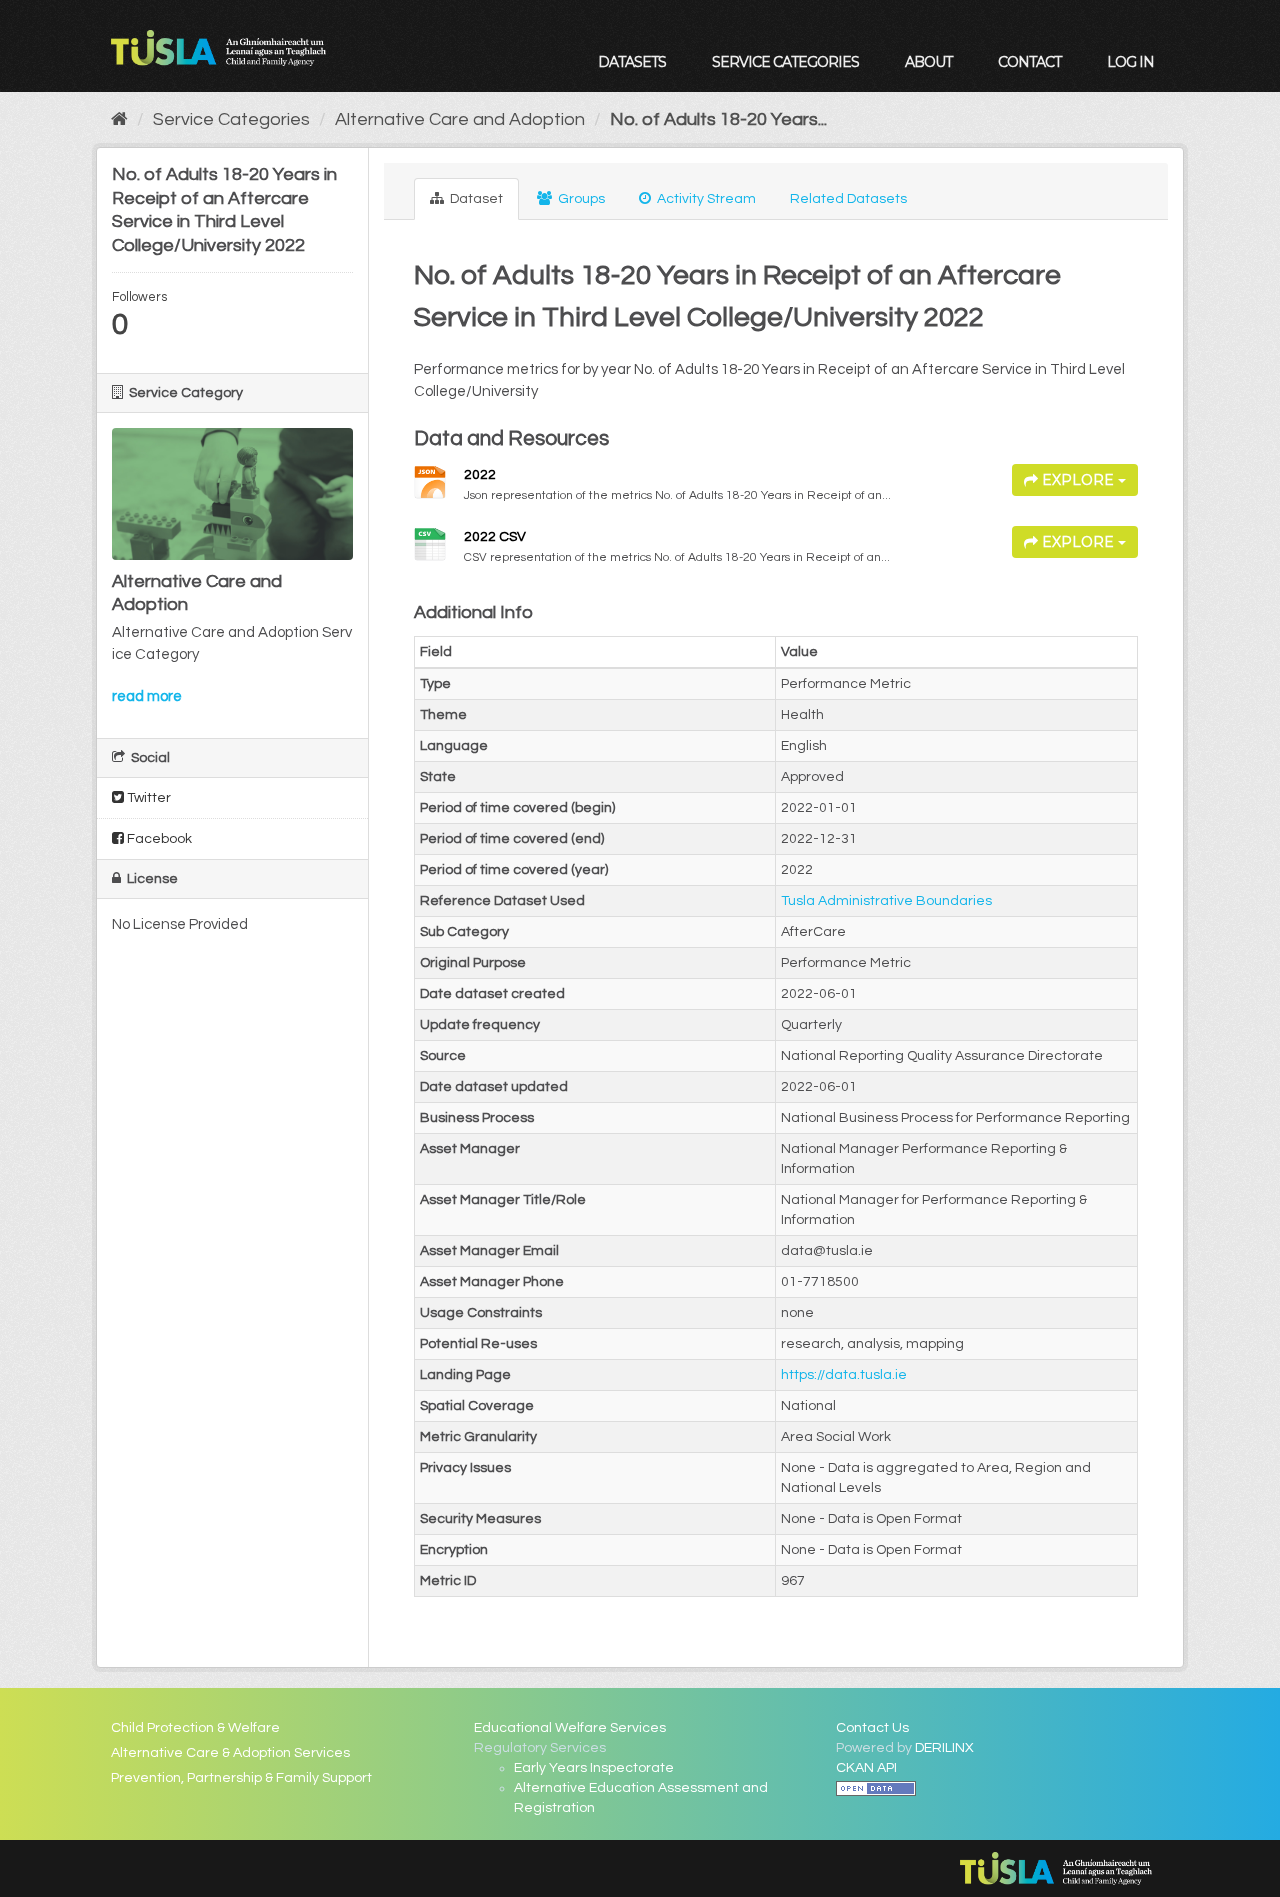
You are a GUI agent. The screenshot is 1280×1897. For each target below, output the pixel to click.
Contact (1029, 62)
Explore (1078, 480)
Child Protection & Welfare (195, 1728)
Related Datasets (848, 199)
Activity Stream (705, 199)
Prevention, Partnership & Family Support (241, 1778)
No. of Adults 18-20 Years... (718, 119)
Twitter (147, 798)
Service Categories (785, 62)
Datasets (632, 62)
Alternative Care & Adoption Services (230, 1753)
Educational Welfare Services (570, 1728)
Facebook (158, 839)
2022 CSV (495, 537)
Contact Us (872, 1728)
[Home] (119, 119)
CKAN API (866, 1768)
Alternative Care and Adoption (460, 119)
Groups (580, 199)
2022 (480, 475)
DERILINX (944, 1748)
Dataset (475, 199)
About (928, 62)
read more (147, 696)
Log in (1130, 62)
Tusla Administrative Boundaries (886, 901)
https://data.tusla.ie (844, 1375)
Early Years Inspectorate (594, 1768)
